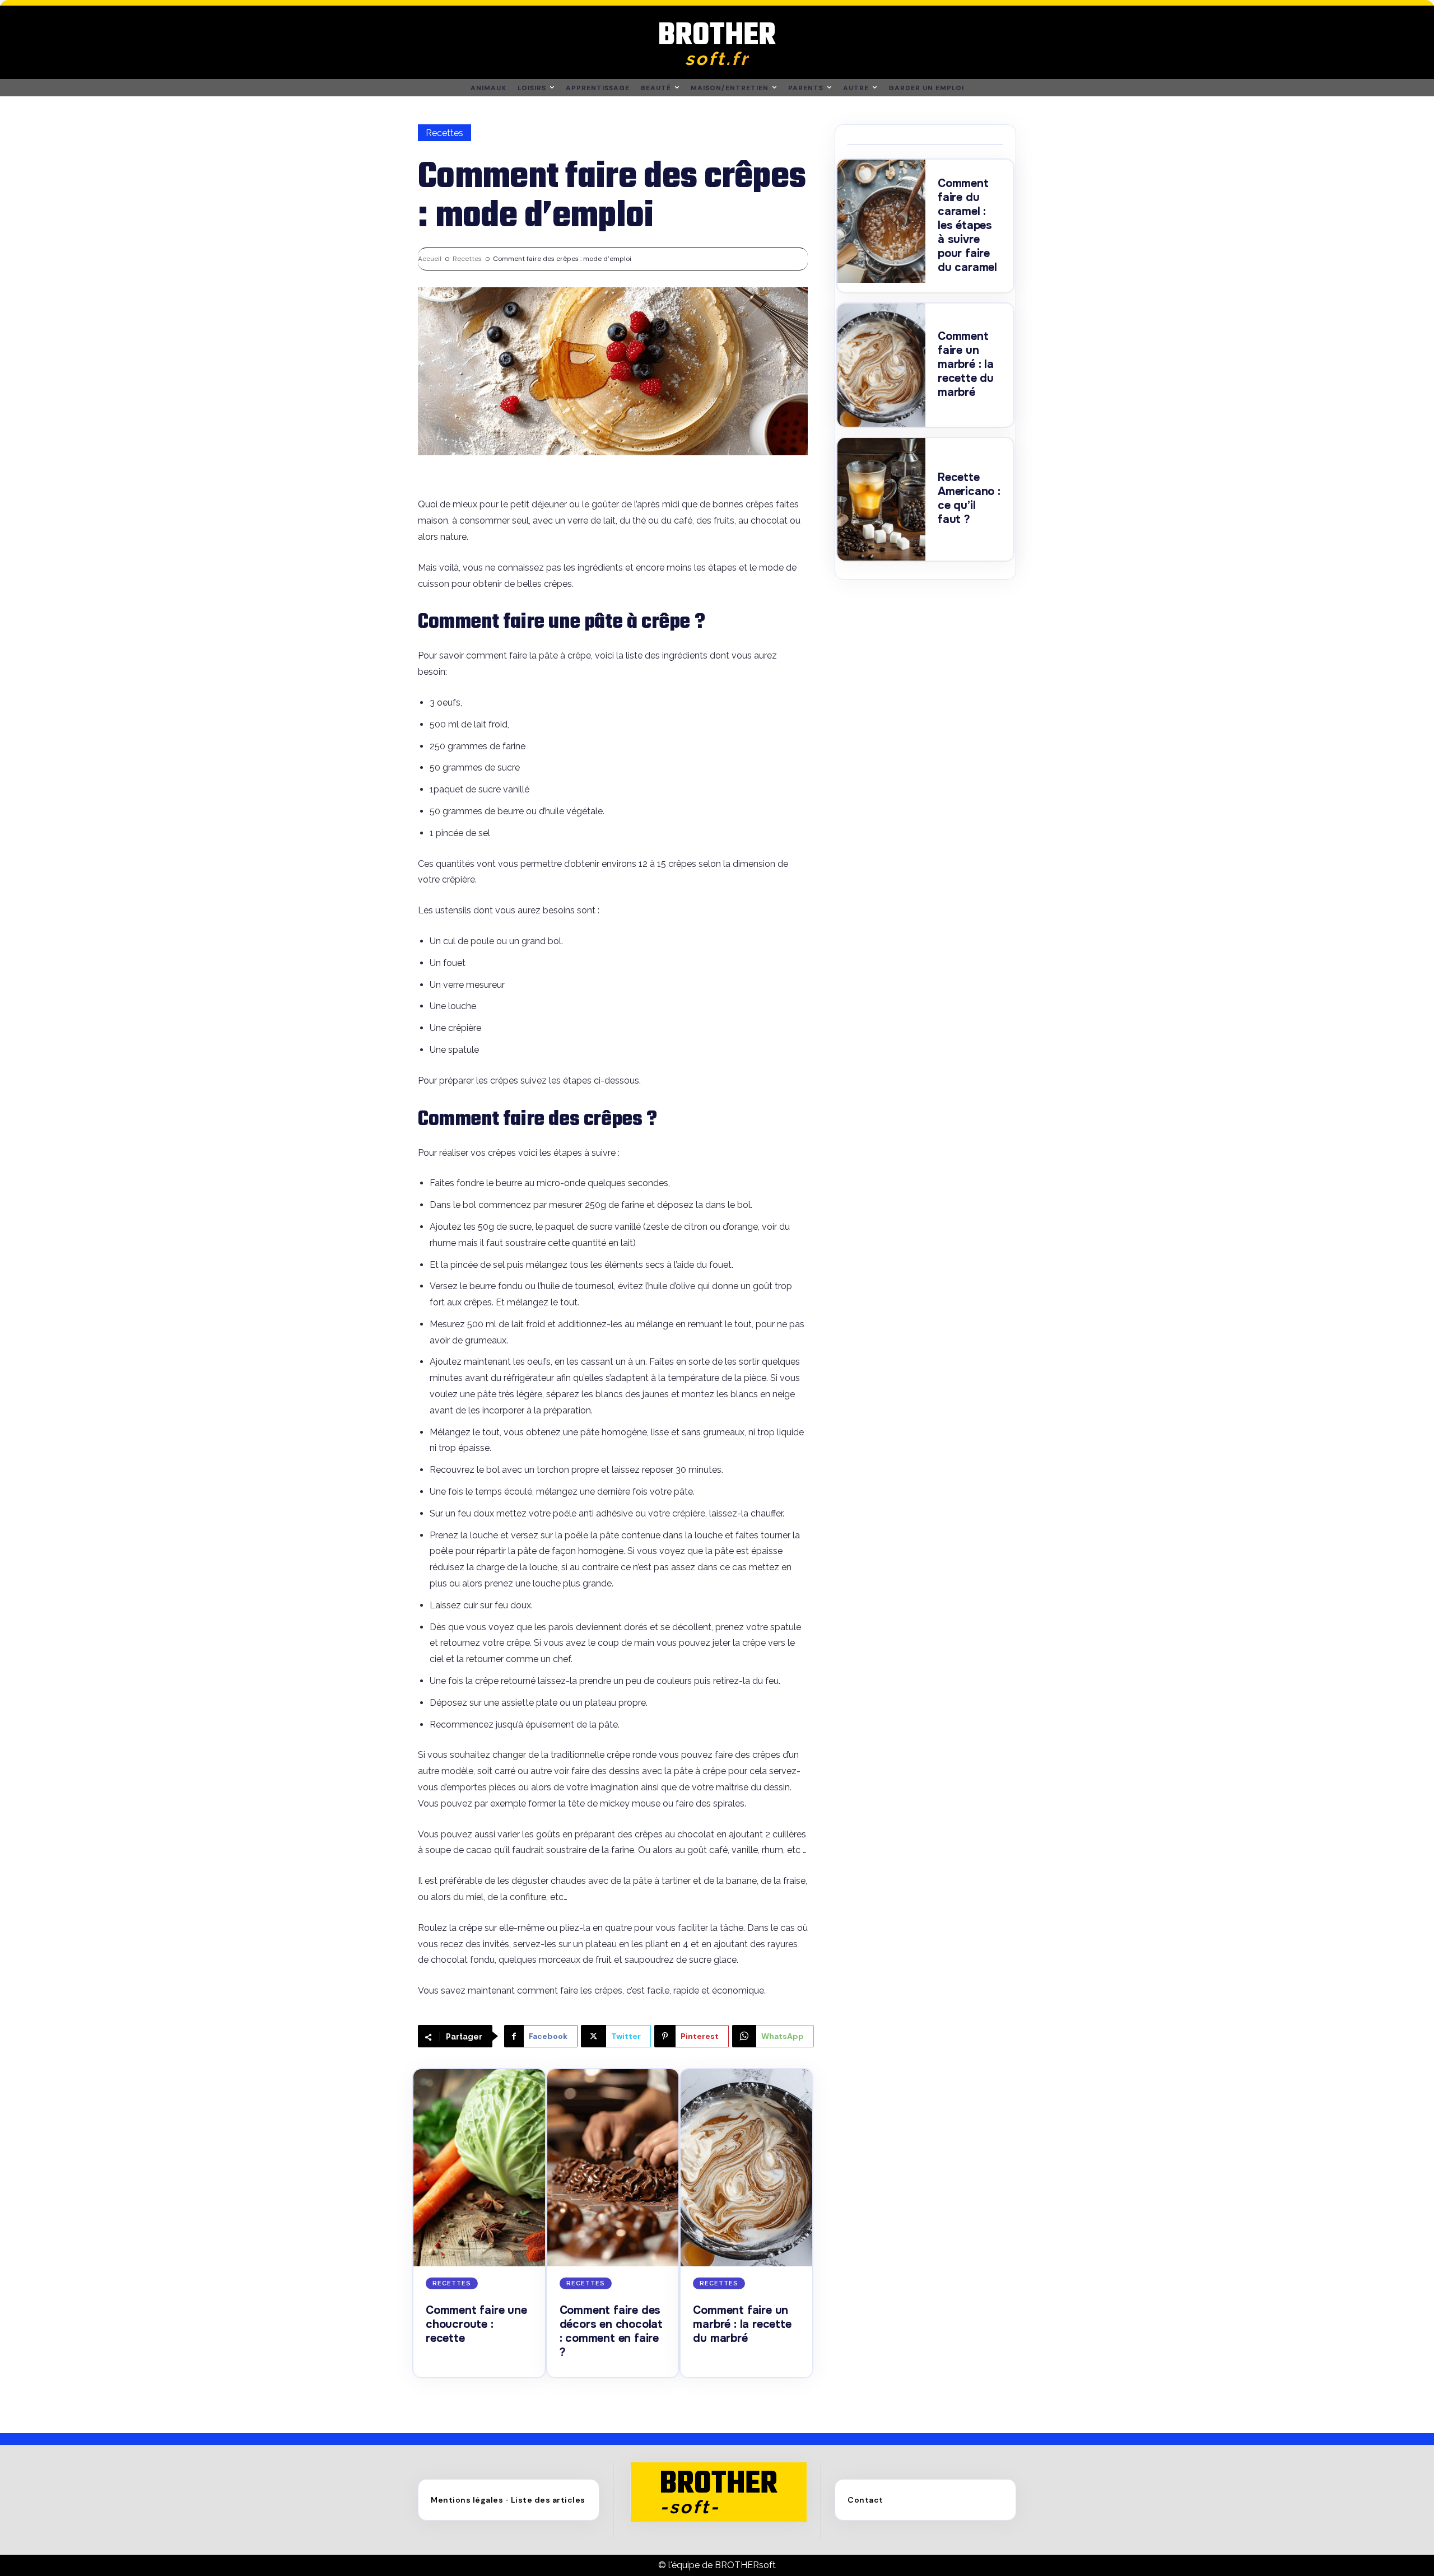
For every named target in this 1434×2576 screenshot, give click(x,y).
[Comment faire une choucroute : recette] (479, 2168)
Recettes (444, 133)
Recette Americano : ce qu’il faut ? (969, 498)
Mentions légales (467, 2500)
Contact (865, 2500)
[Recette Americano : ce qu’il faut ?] (881, 500)
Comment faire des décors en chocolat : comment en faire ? (611, 2331)
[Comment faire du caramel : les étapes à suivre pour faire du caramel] (881, 221)
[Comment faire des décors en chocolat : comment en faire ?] (613, 2168)
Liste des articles (548, 2500)
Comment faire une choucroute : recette (476, 2324)
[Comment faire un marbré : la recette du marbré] (746, 2168)
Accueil (430, 259)
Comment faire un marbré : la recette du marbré (742, 2324)
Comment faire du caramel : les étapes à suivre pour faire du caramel (967, 225)
